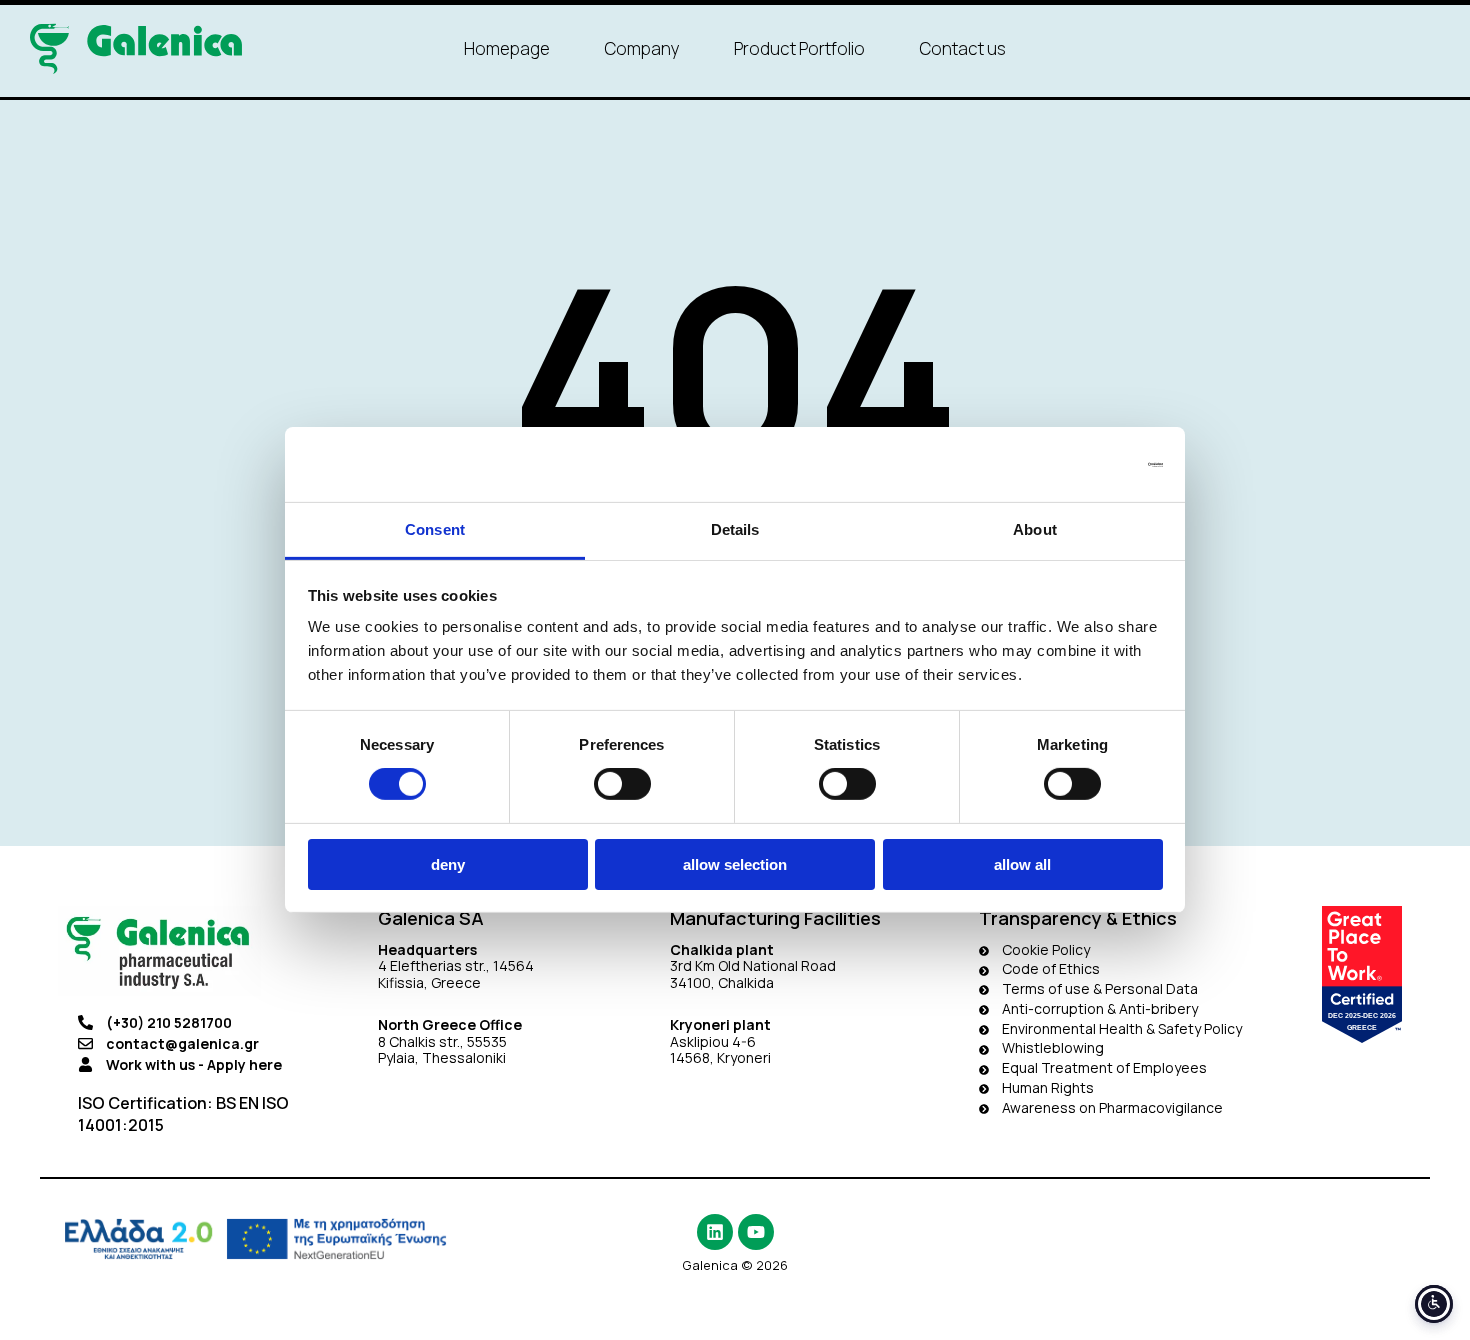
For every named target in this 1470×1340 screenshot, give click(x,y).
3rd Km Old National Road (754, 965)
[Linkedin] (715, 1232)
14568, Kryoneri (720, 1057)
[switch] (622, 784)
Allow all (1022, 864)
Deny (448, 864)
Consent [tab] (435, 529)
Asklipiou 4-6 (713, 1041)
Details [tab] (735, 529)
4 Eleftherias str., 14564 (456, 965)
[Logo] (136, 49)
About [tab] (1035, 529)
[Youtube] (756, 1232)
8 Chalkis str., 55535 (442, 1041)
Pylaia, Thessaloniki (442, 1057)
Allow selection (735, 864)
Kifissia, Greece (429, 982)
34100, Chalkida (722, 982)
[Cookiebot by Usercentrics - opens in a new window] (1075, 464)
